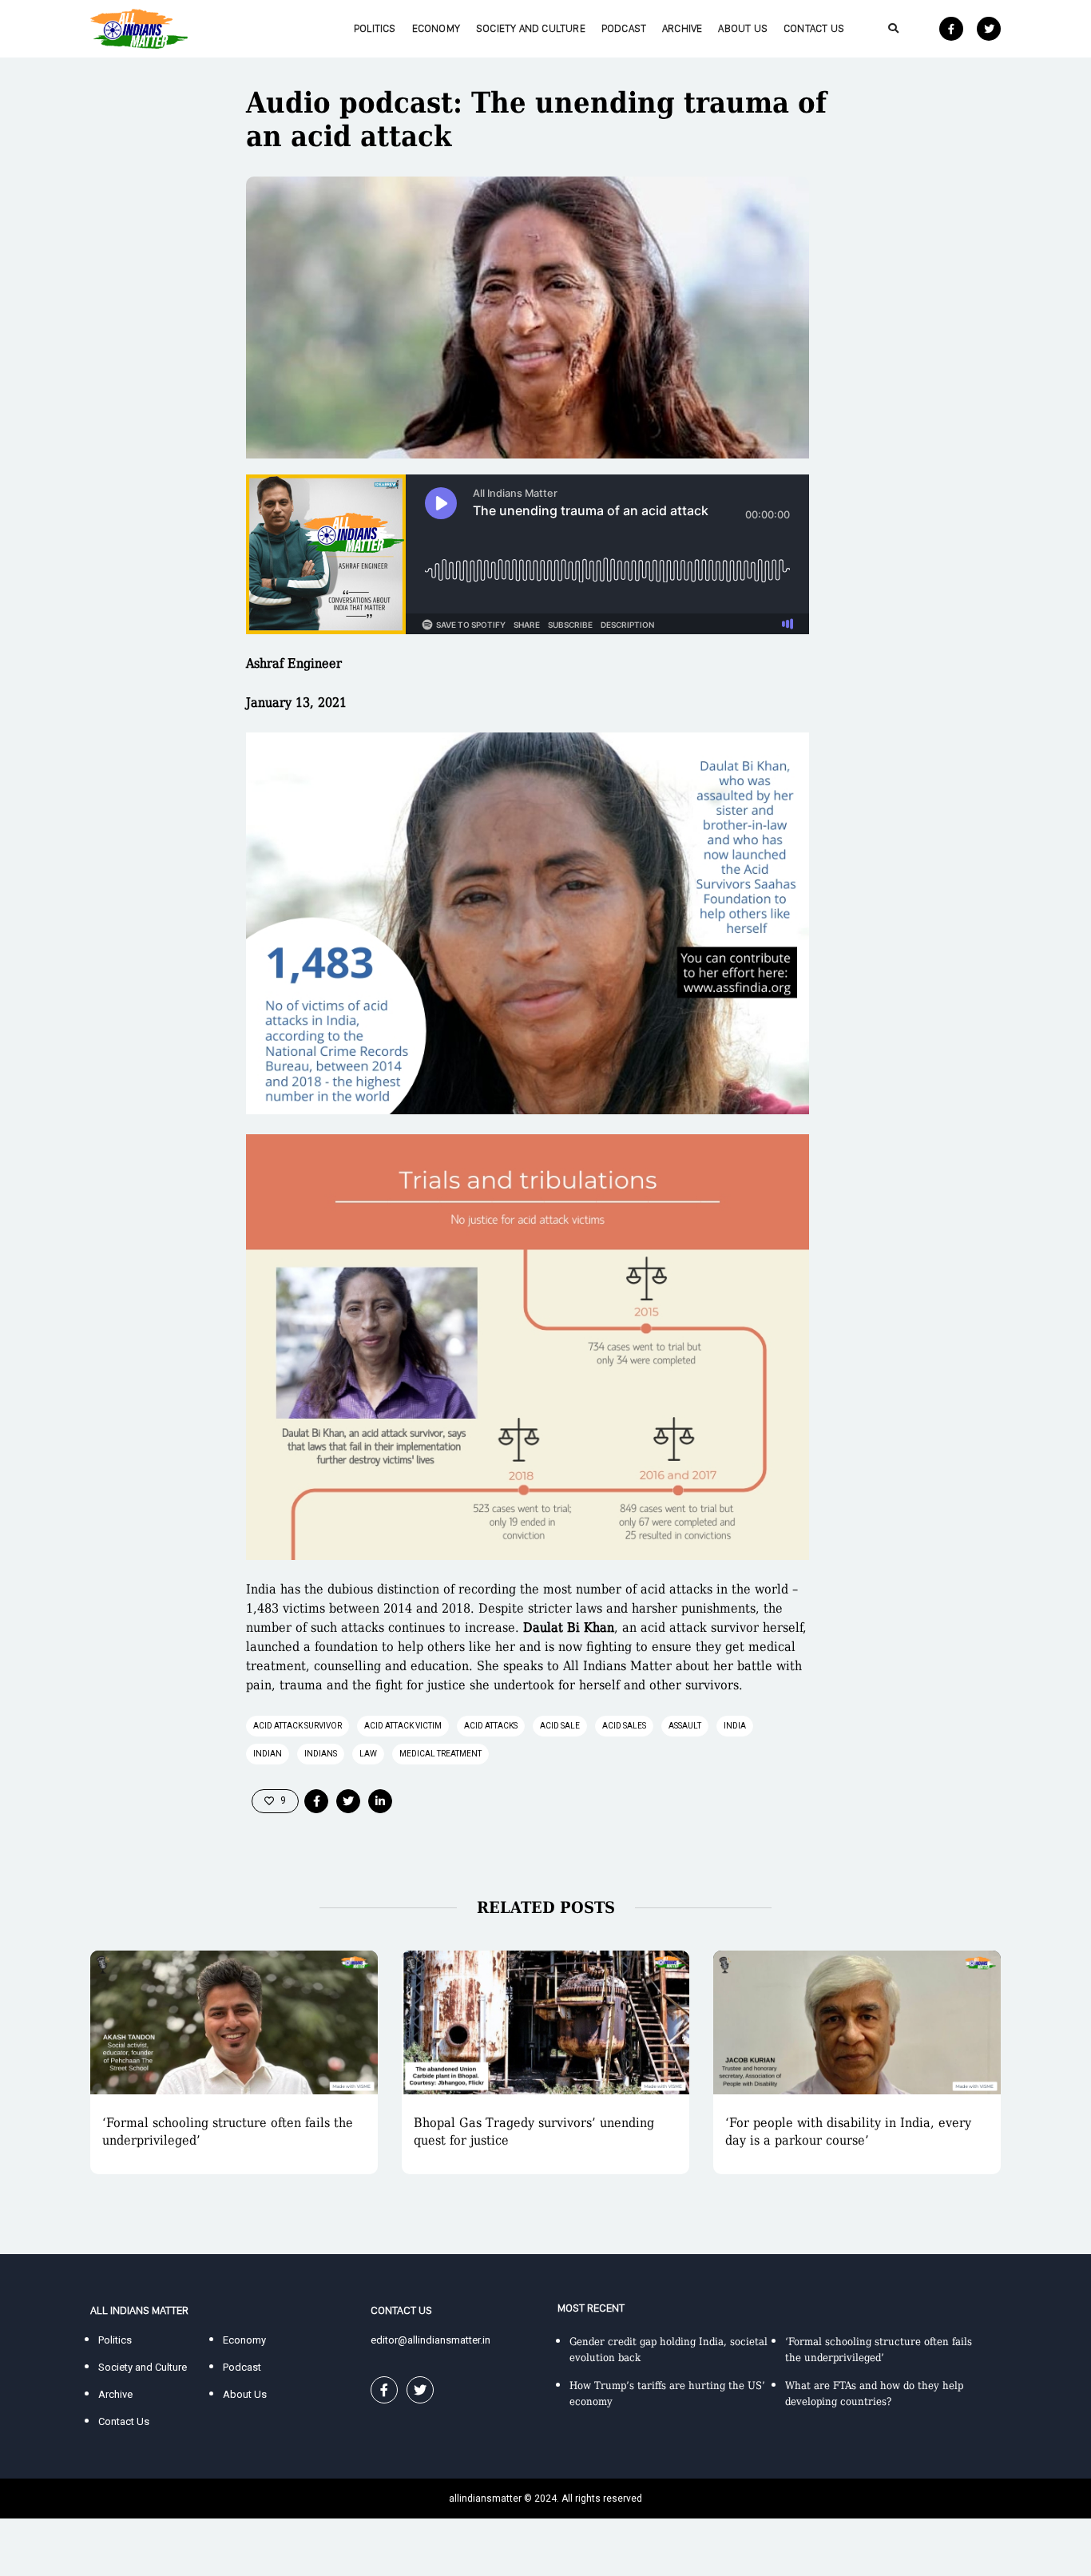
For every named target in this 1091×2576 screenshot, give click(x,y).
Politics (375, 28)
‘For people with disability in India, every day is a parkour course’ (848, 2131)
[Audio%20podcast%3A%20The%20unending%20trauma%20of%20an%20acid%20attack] (316, 1801)
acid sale (560, 1726)
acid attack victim (403, 1726)
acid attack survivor (298, 1726)
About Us (743, 28)
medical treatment (440, 1754)
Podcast (624, 28)
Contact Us (814, 28)
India (735, 1726)
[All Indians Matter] (139, 28)
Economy (436, 28)
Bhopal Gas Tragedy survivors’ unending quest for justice (534, 2131)
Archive (682, 28)
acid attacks (491, 1726)
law (368, 1754)
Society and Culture (531, 28)
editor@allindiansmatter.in (430, 2340)
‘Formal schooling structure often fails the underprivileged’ (228, 2131)
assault (685, 1726)
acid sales (624, 1726)
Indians (321, 1754)
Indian (268, 1754)
